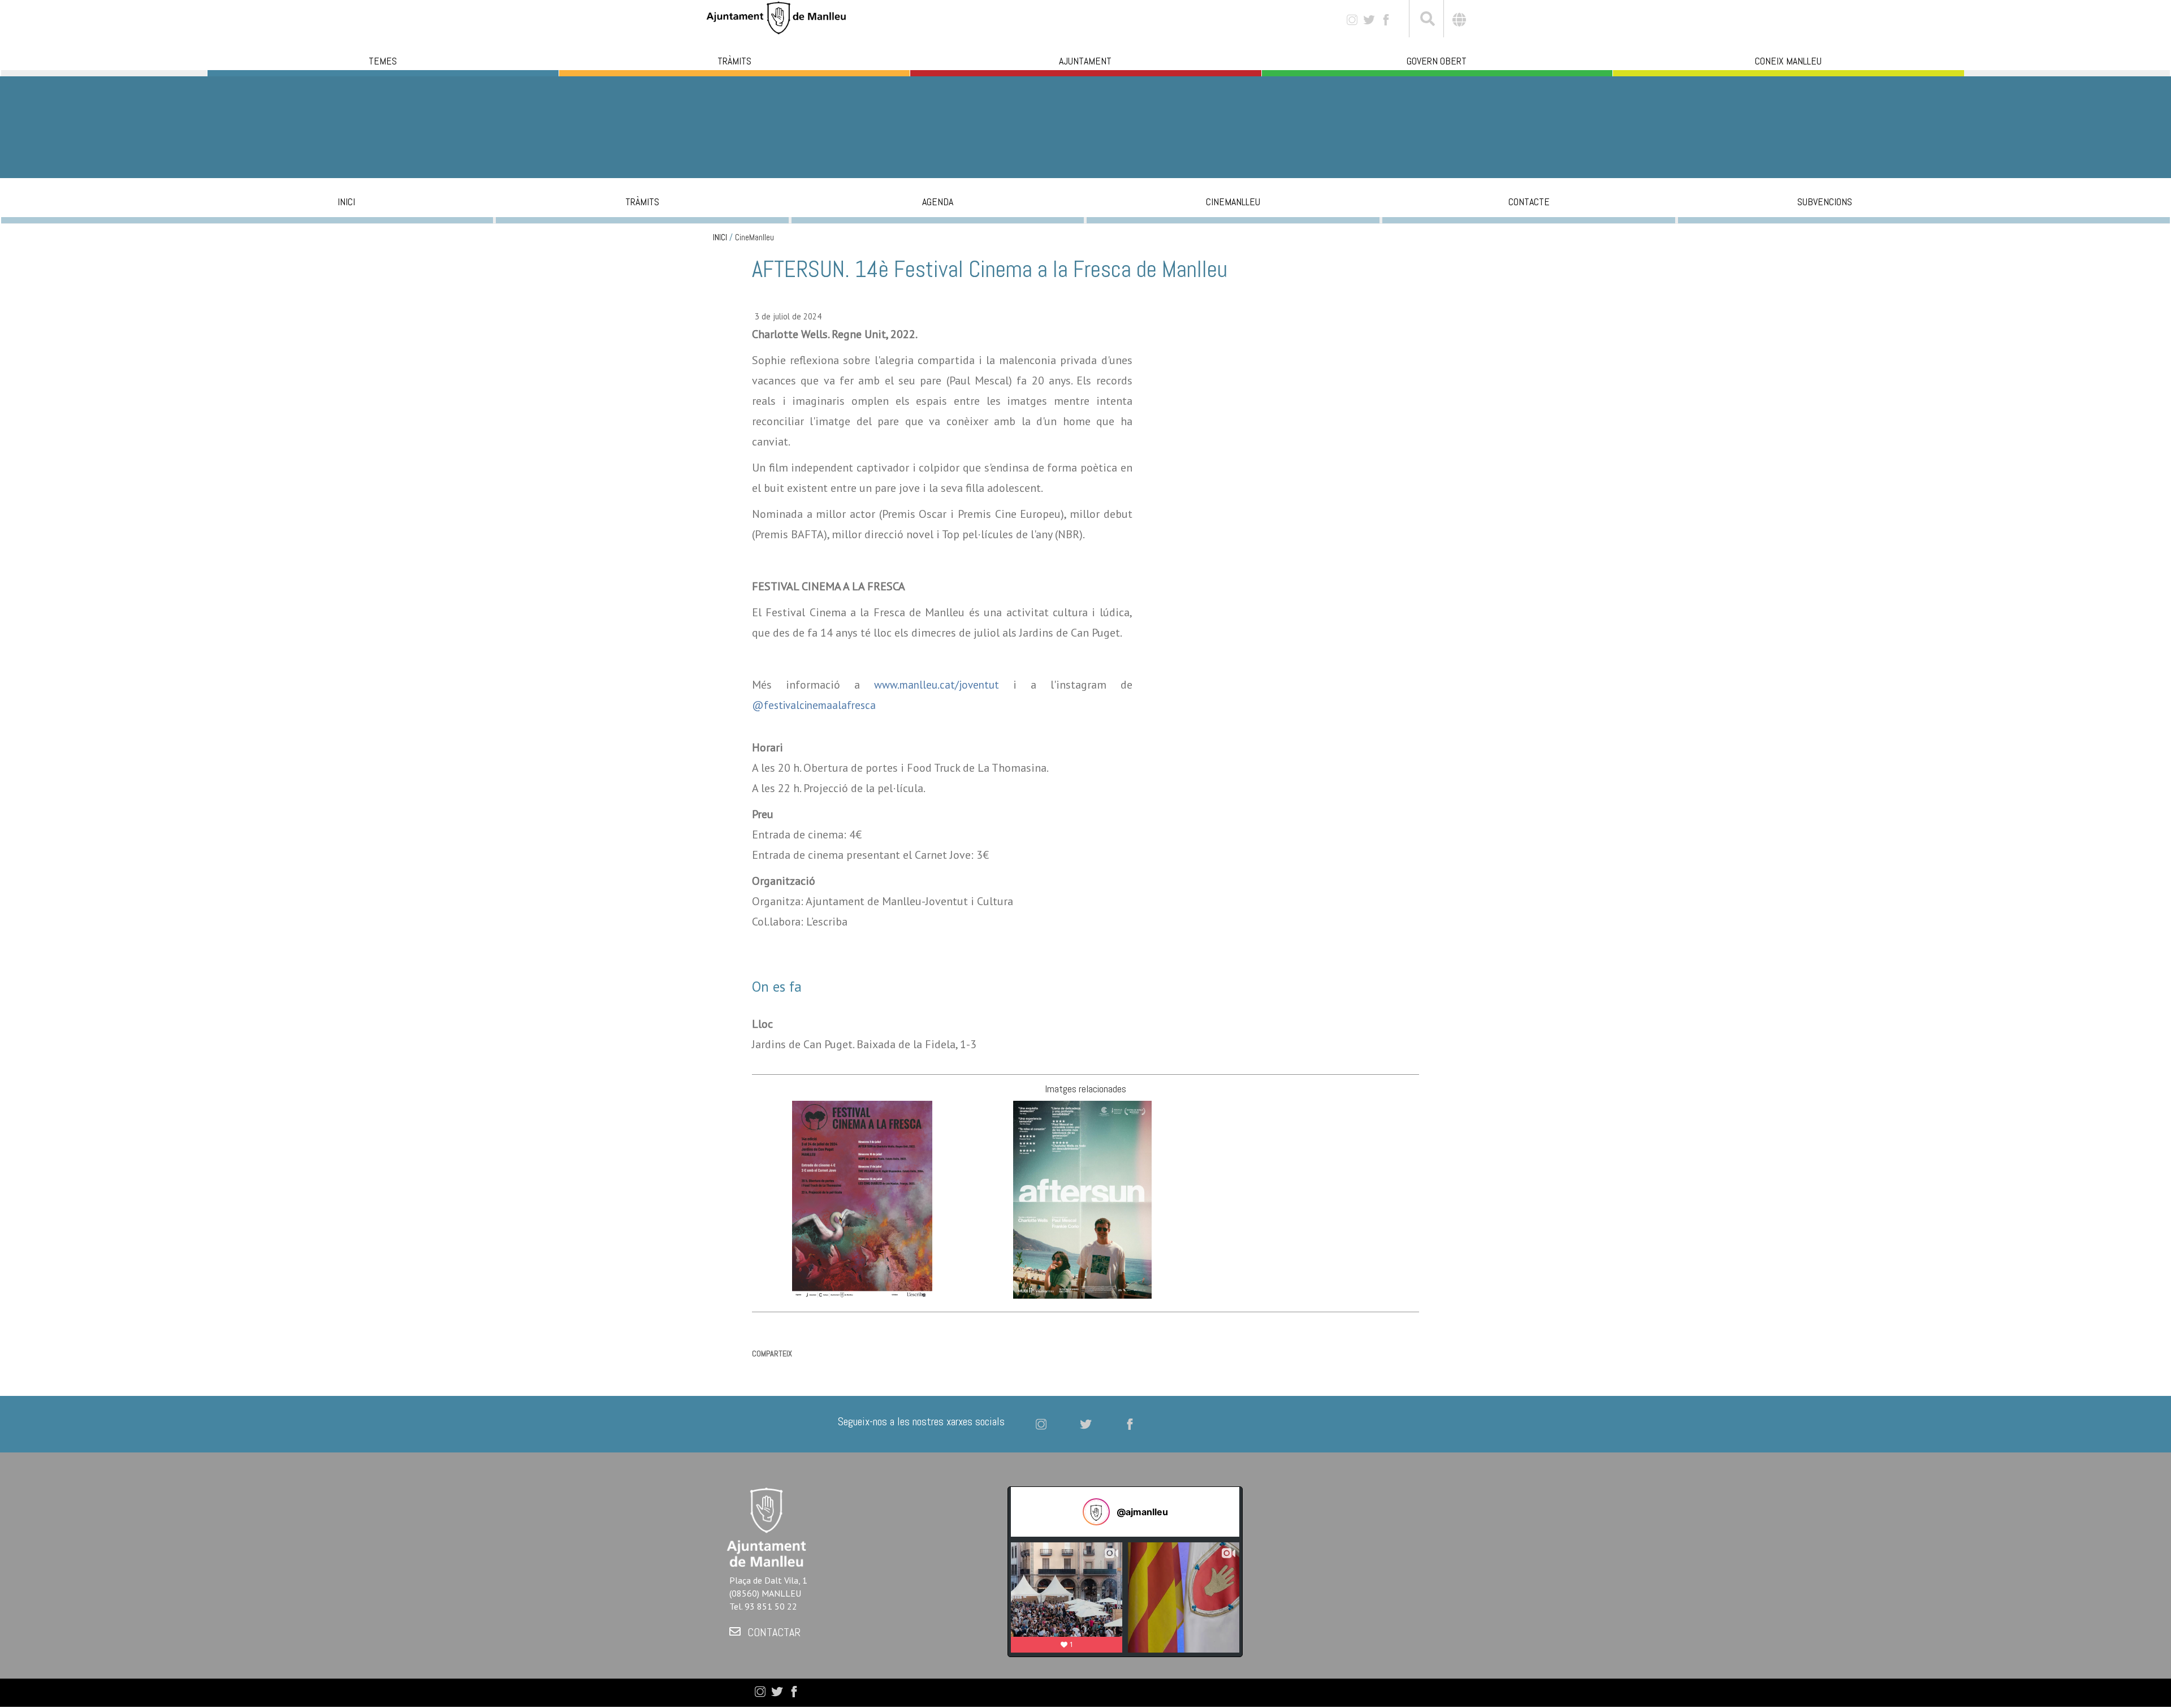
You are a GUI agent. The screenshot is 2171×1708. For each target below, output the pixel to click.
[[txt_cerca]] (1426, 20)
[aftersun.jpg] (1082, 1199)
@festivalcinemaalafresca (814, 705)
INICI (720, 237)
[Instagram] (1352, 19)
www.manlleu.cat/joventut (937, 685)
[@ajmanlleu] (1096, 1512)
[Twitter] (1369, 19)
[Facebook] (1386, 19)
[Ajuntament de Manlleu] (776, 17)
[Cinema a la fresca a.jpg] (862, 1199)
